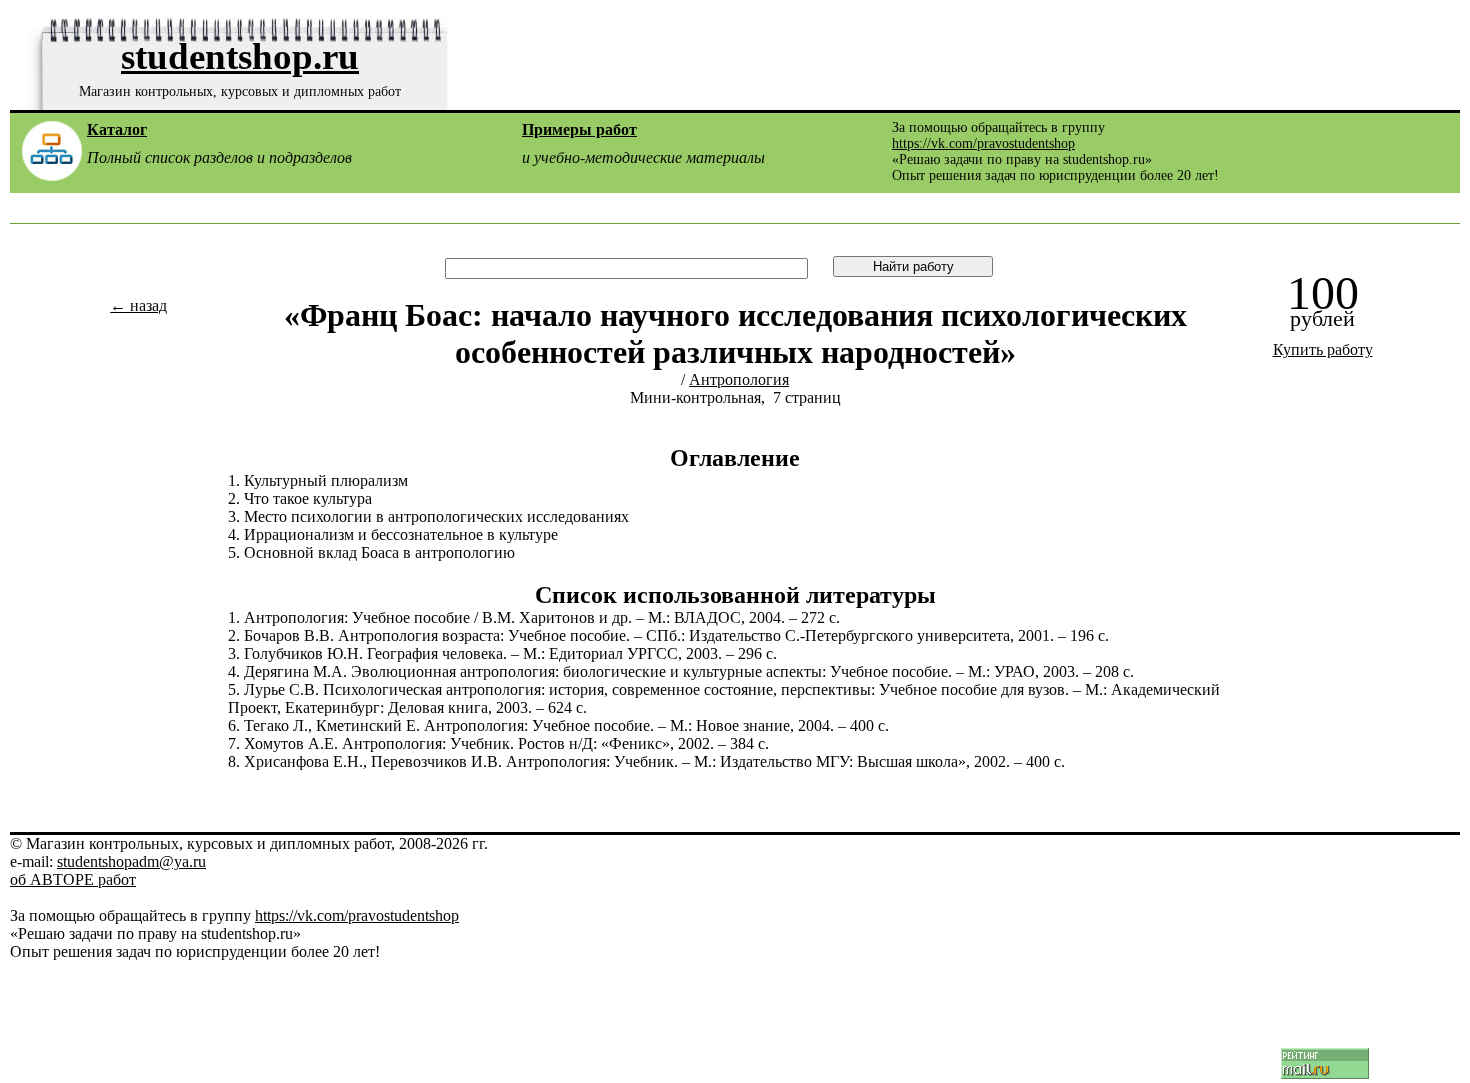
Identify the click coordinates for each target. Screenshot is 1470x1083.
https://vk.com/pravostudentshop (983, 143)
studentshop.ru (240, 56)
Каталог (117, 129)
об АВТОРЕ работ (73, 879)
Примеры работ (579, 129)
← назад (138, 305)
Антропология (739, 379)
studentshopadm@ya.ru (131, 861)
